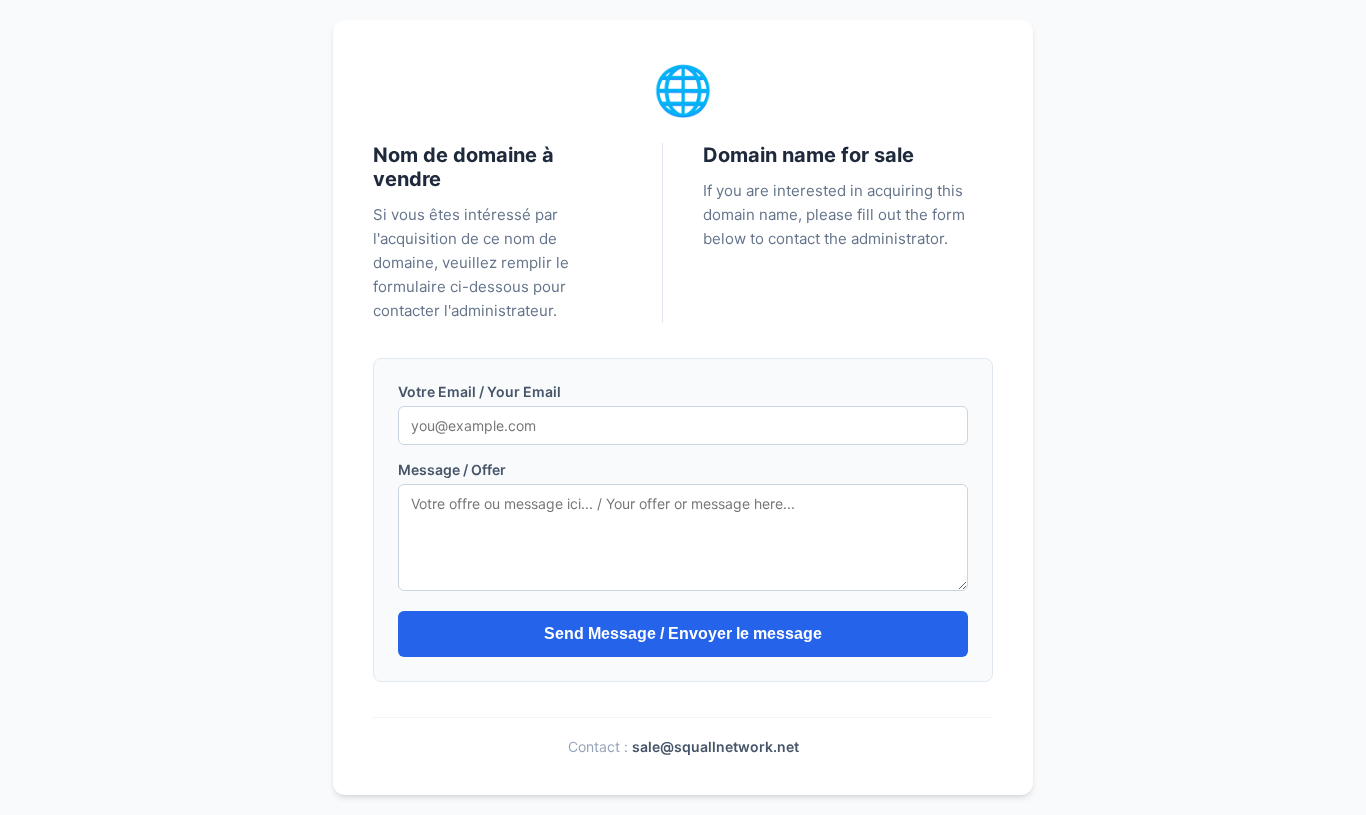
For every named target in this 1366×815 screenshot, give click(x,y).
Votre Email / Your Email (479, 391)
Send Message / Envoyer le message (683, 633)
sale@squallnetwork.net (715, 746)
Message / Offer (452, 469)
